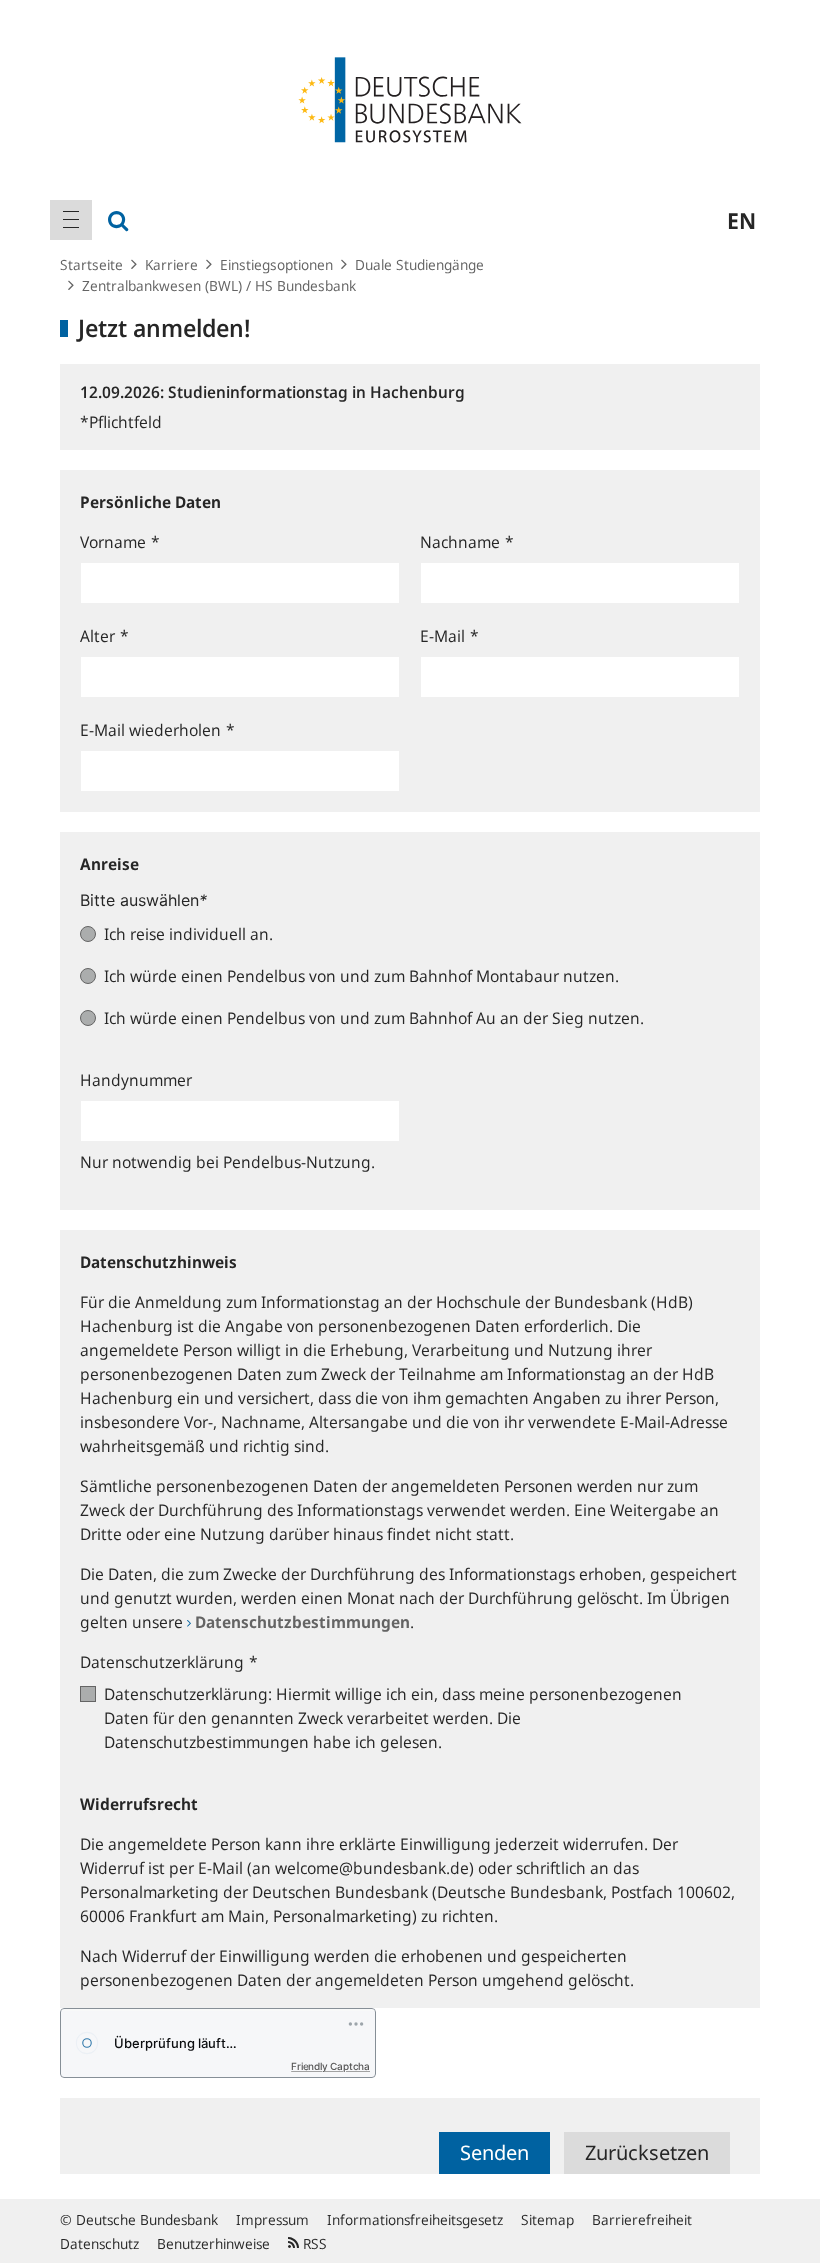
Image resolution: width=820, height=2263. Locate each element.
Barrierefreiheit (642, 2219)
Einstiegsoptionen (276, 264)
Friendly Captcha (330, 2066)
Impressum (272, 2219)
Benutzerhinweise (213, 2243)
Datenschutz (99, 2243)
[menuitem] (71, 220)
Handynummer (136, 1080)
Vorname (120, 542)
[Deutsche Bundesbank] (410, 98)
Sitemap (547, 2219)
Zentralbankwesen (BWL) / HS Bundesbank (219, 285)
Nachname (467, 542)
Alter (104, 636)
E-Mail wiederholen (157, 730)
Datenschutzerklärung (169, 1662)
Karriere (171, 264)
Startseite (91, 264)
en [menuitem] (741, 220)
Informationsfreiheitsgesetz (415, 2219)
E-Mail (449, 636)
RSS (313, 2243)
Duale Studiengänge (419, 264)
